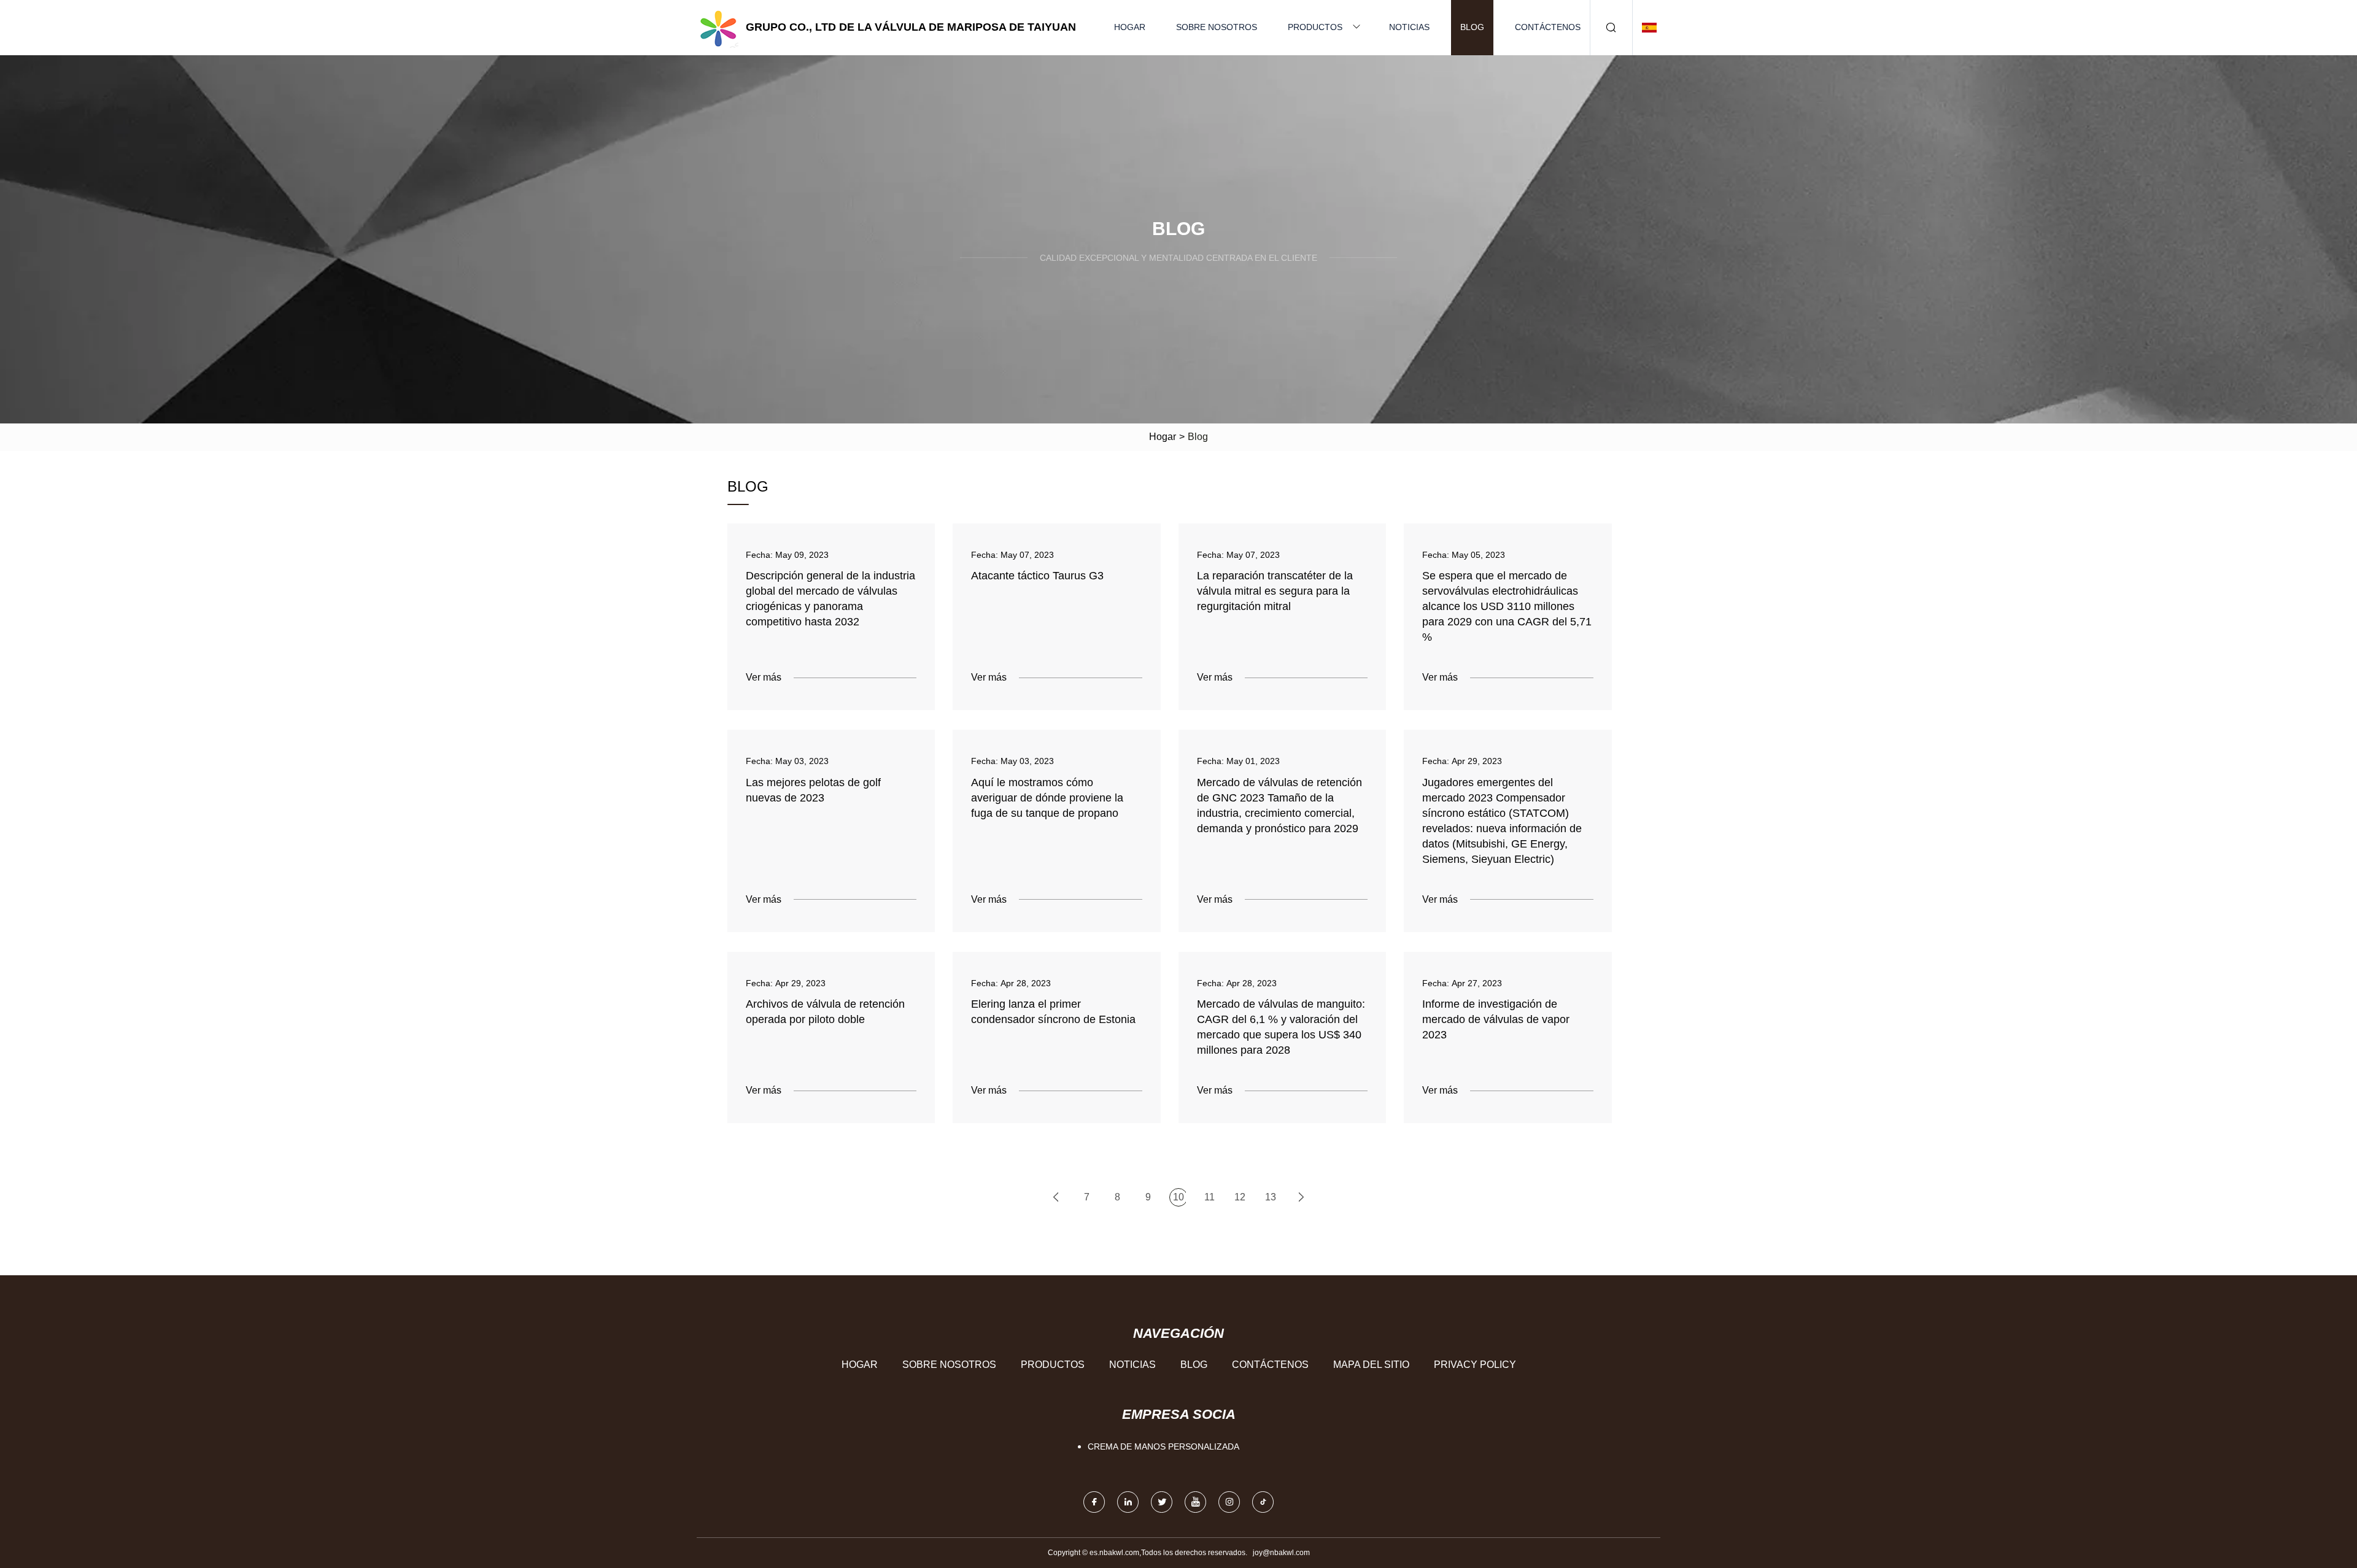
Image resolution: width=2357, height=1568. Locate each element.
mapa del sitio (1371, 1365)
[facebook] (1094, 1502)
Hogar (1130, 27)
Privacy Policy (1475, 1365)
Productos (1315, 27)
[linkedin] (1128, 1502)
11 (1209, 1197)
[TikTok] (1263, 1502)
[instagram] (1229, 1502)
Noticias (1409, 27)
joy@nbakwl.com (1281, 1553)
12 (1240, 1197)
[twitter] (1162, 1502)
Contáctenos (1548, 27)
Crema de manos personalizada (1163, 1446)
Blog (1472, 27)
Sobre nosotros (1217, 27)
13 (1271, 1197)
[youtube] (1195, 1502)
